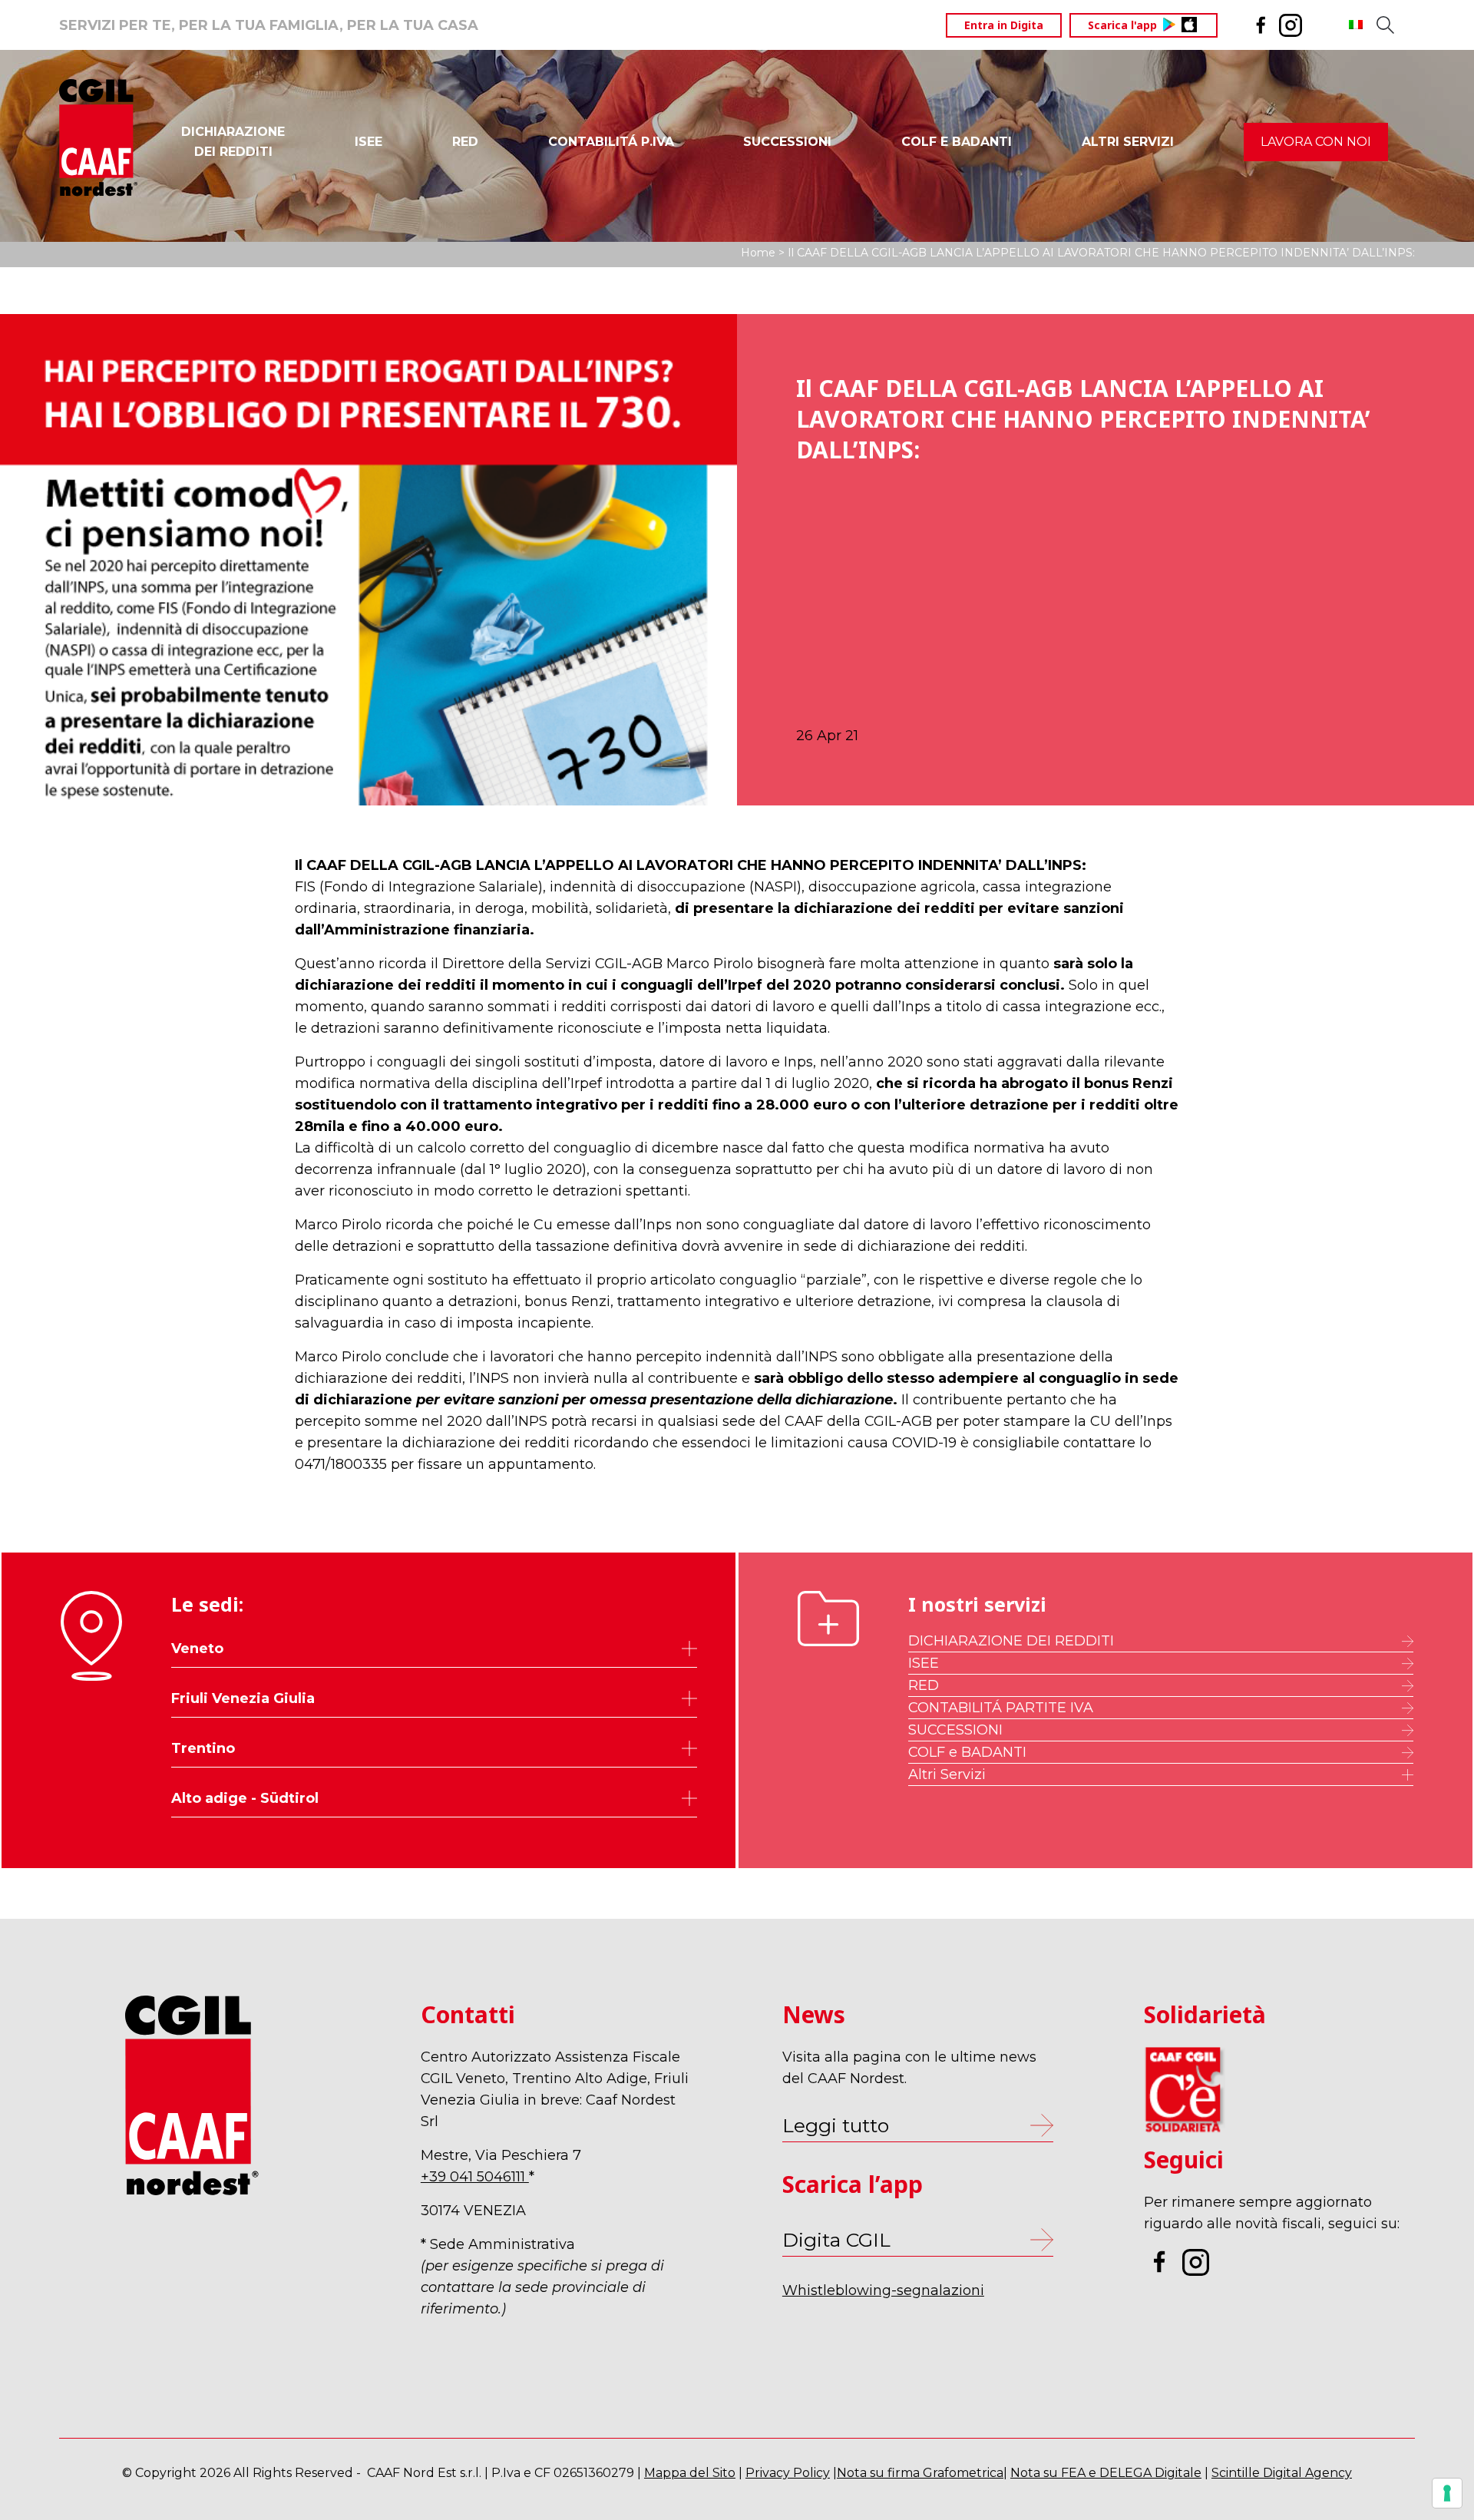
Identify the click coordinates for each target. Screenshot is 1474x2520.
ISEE (368, 142)
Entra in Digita (1004, 25)
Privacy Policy (788, 2473)
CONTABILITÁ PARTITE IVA (1001, 1708)
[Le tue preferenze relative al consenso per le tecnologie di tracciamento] (1447, 2493)
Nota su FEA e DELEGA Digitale (1106, 2473)
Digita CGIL (836, 2240)
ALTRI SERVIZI (1128, 142)
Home (758, 253)
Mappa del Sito (690, 2473)
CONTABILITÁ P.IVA (611, 142)
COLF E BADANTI (957, 142)
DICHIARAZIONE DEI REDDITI (1011, 1641)
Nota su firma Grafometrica (920, 2473)
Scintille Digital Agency (1282, 2473)
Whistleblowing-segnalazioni (883, 2290)
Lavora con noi (1316, 142)
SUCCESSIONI (787, 142)
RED (465, 142)
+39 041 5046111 (475, 2177)
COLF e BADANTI (967, 1752)
